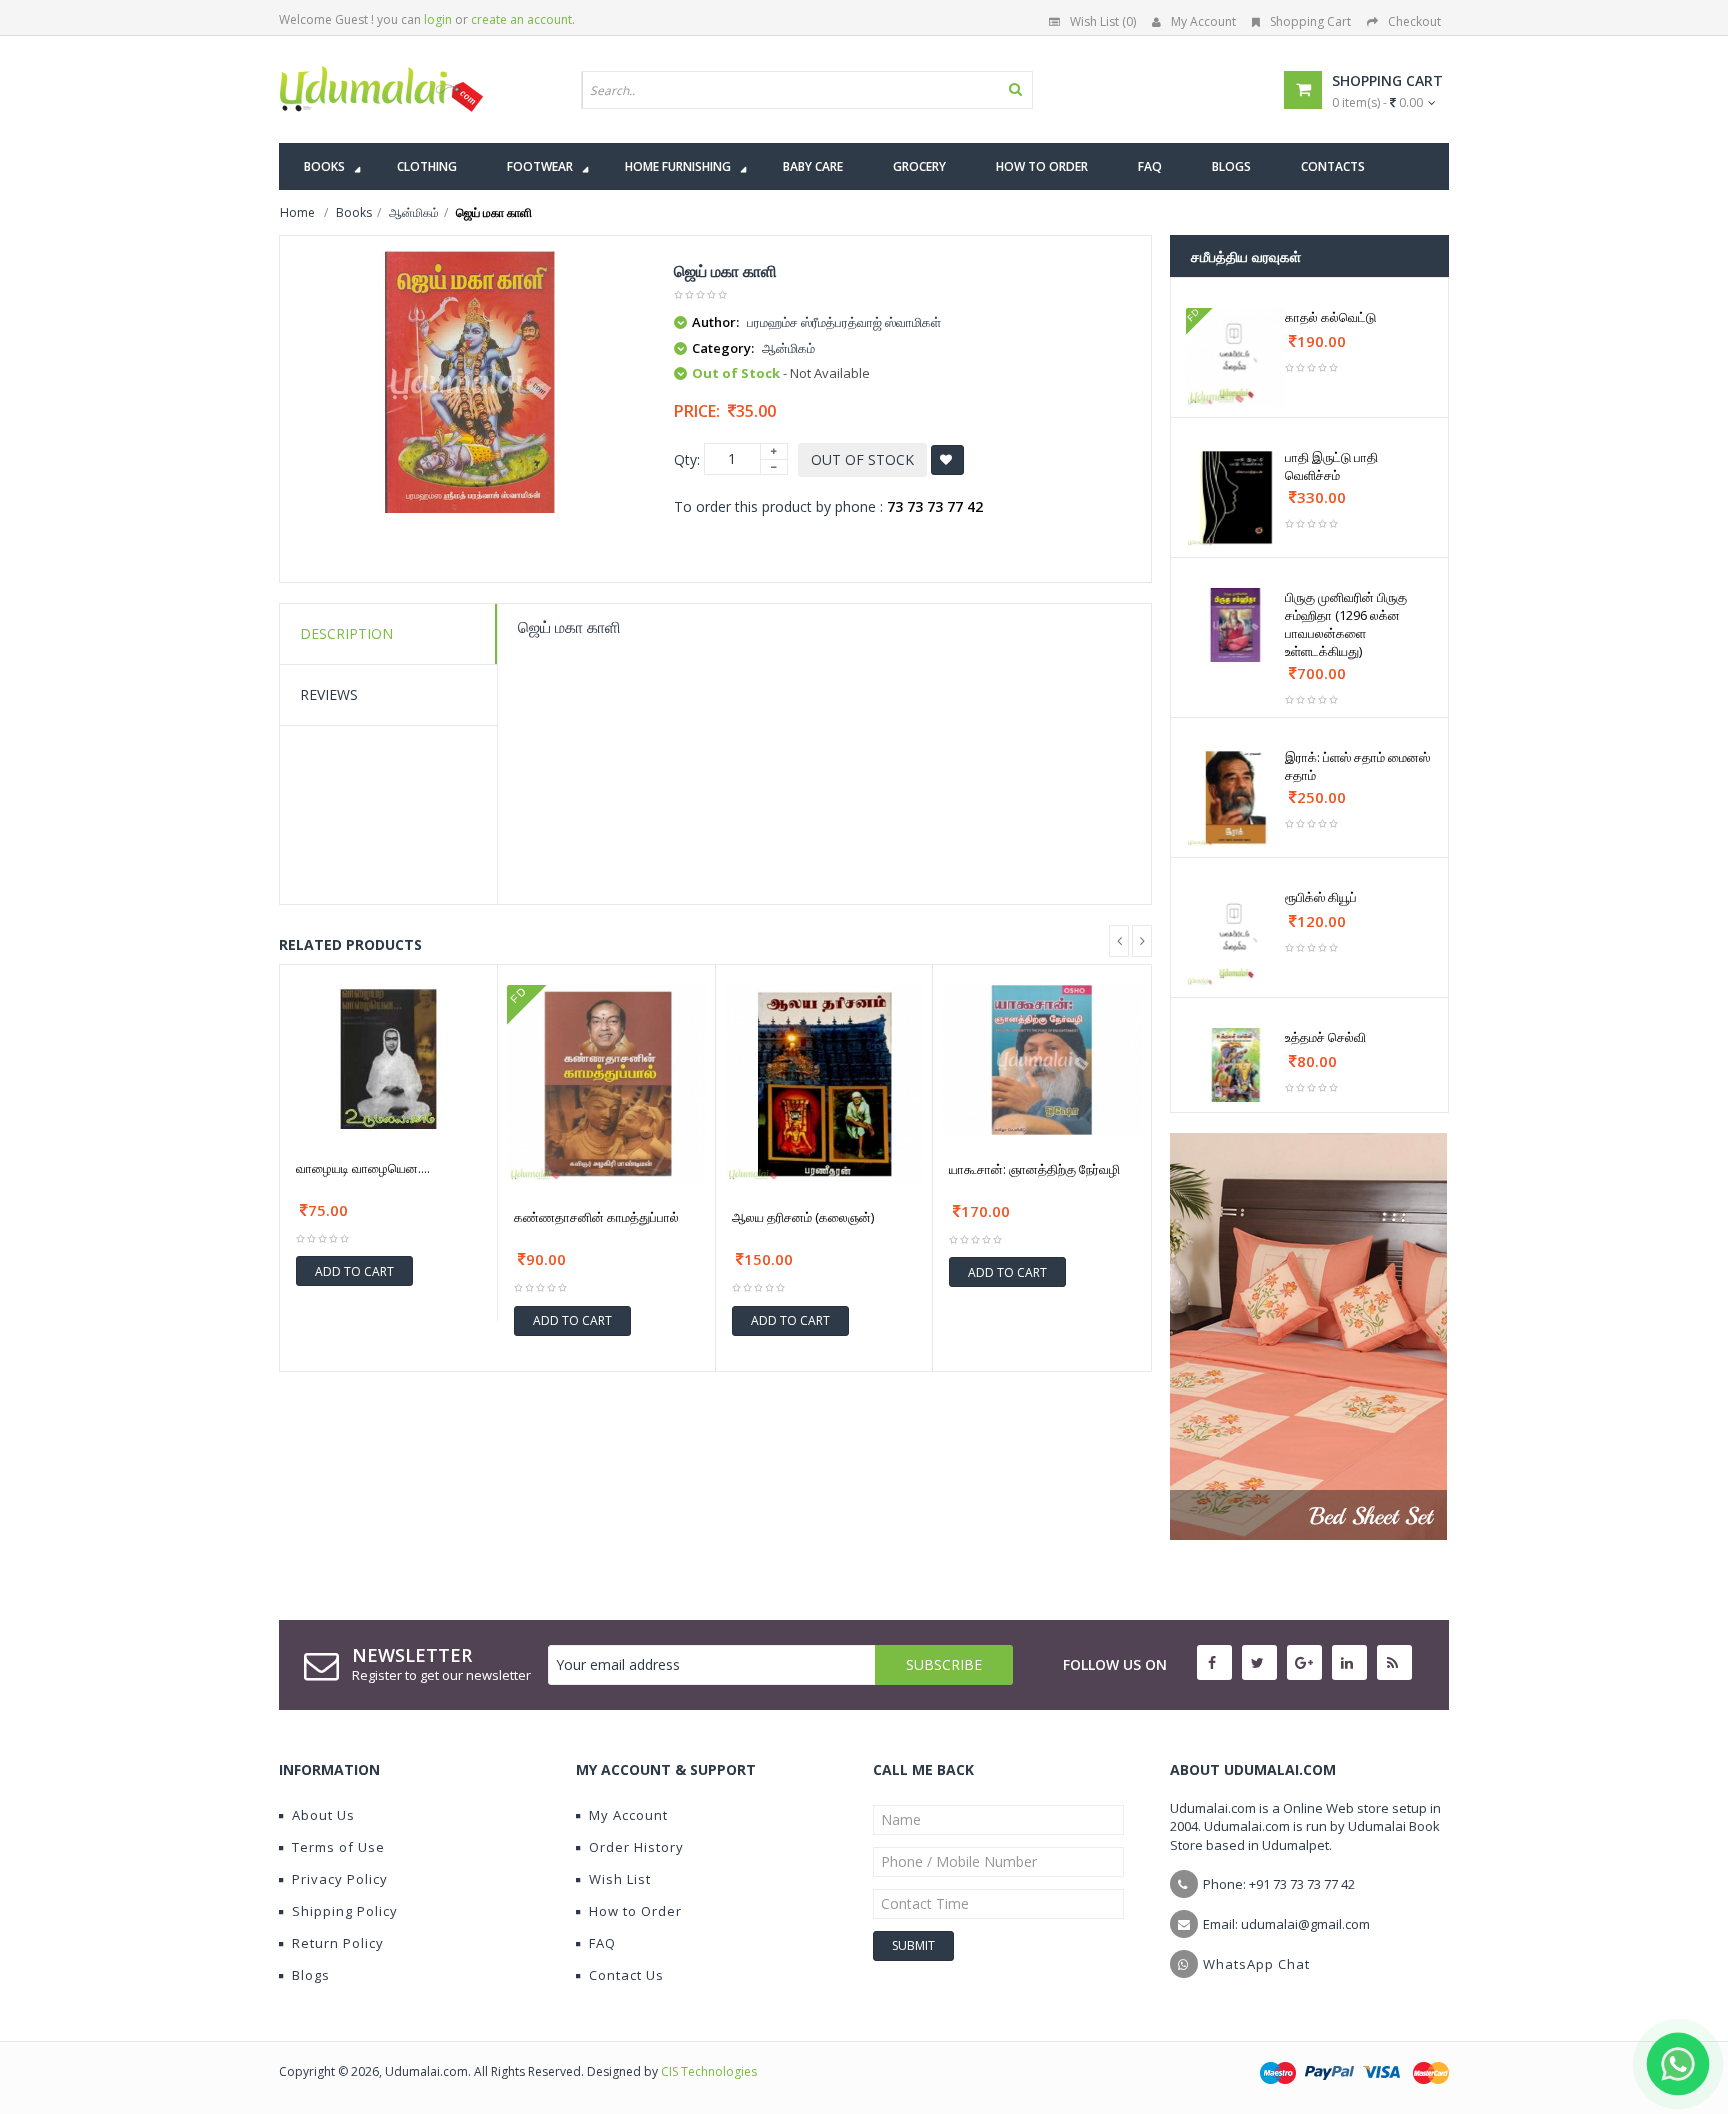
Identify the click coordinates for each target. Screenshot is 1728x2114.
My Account (1203, 21)
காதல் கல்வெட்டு (1330, 317)
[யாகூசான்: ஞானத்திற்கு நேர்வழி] (1042, 1060)
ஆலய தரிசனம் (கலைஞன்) (803, 1217)
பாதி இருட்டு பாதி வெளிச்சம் (1331, 466)
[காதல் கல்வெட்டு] (1235, 357)
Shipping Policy (345, 1911)
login (438, 19)
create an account (521, 19)
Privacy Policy (340, 1879)
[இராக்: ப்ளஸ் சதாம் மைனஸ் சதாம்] (1235, 797)
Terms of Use (338, 1847)
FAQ (602, 1943)
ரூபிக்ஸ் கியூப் (1321, 897)
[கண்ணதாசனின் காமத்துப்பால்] (606, 1084)
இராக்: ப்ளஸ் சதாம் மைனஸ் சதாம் (1357, 766)
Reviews (329, 694)
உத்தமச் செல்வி (1325, 1037)
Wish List (620, 1879)
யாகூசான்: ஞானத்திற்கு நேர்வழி (1034, 1169)
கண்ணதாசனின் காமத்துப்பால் (596, 1217)
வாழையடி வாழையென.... (363, 1168)
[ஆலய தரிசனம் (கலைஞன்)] (824, 1084)
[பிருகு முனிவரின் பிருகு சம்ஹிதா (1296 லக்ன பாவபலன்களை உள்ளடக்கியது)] (1235, 625)
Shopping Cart (1310, 21)
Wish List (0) (1103, 21)
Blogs (311, 1975)
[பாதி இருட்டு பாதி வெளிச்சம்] (1235, 497)
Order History (636, 1847)
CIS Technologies (709, 2071)
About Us (323, 1815)
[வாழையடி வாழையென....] (388, 1059)
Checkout (1414, 21)
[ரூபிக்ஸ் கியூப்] (1235, 937)
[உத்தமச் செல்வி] (1235, 1065)
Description (346, 633)
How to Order (635, 1911)
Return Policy (338, 1943)
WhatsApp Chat (1256, 1964)
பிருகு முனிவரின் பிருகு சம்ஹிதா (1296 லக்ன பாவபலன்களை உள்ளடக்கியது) (1346, 624)
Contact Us (626, 1975)
